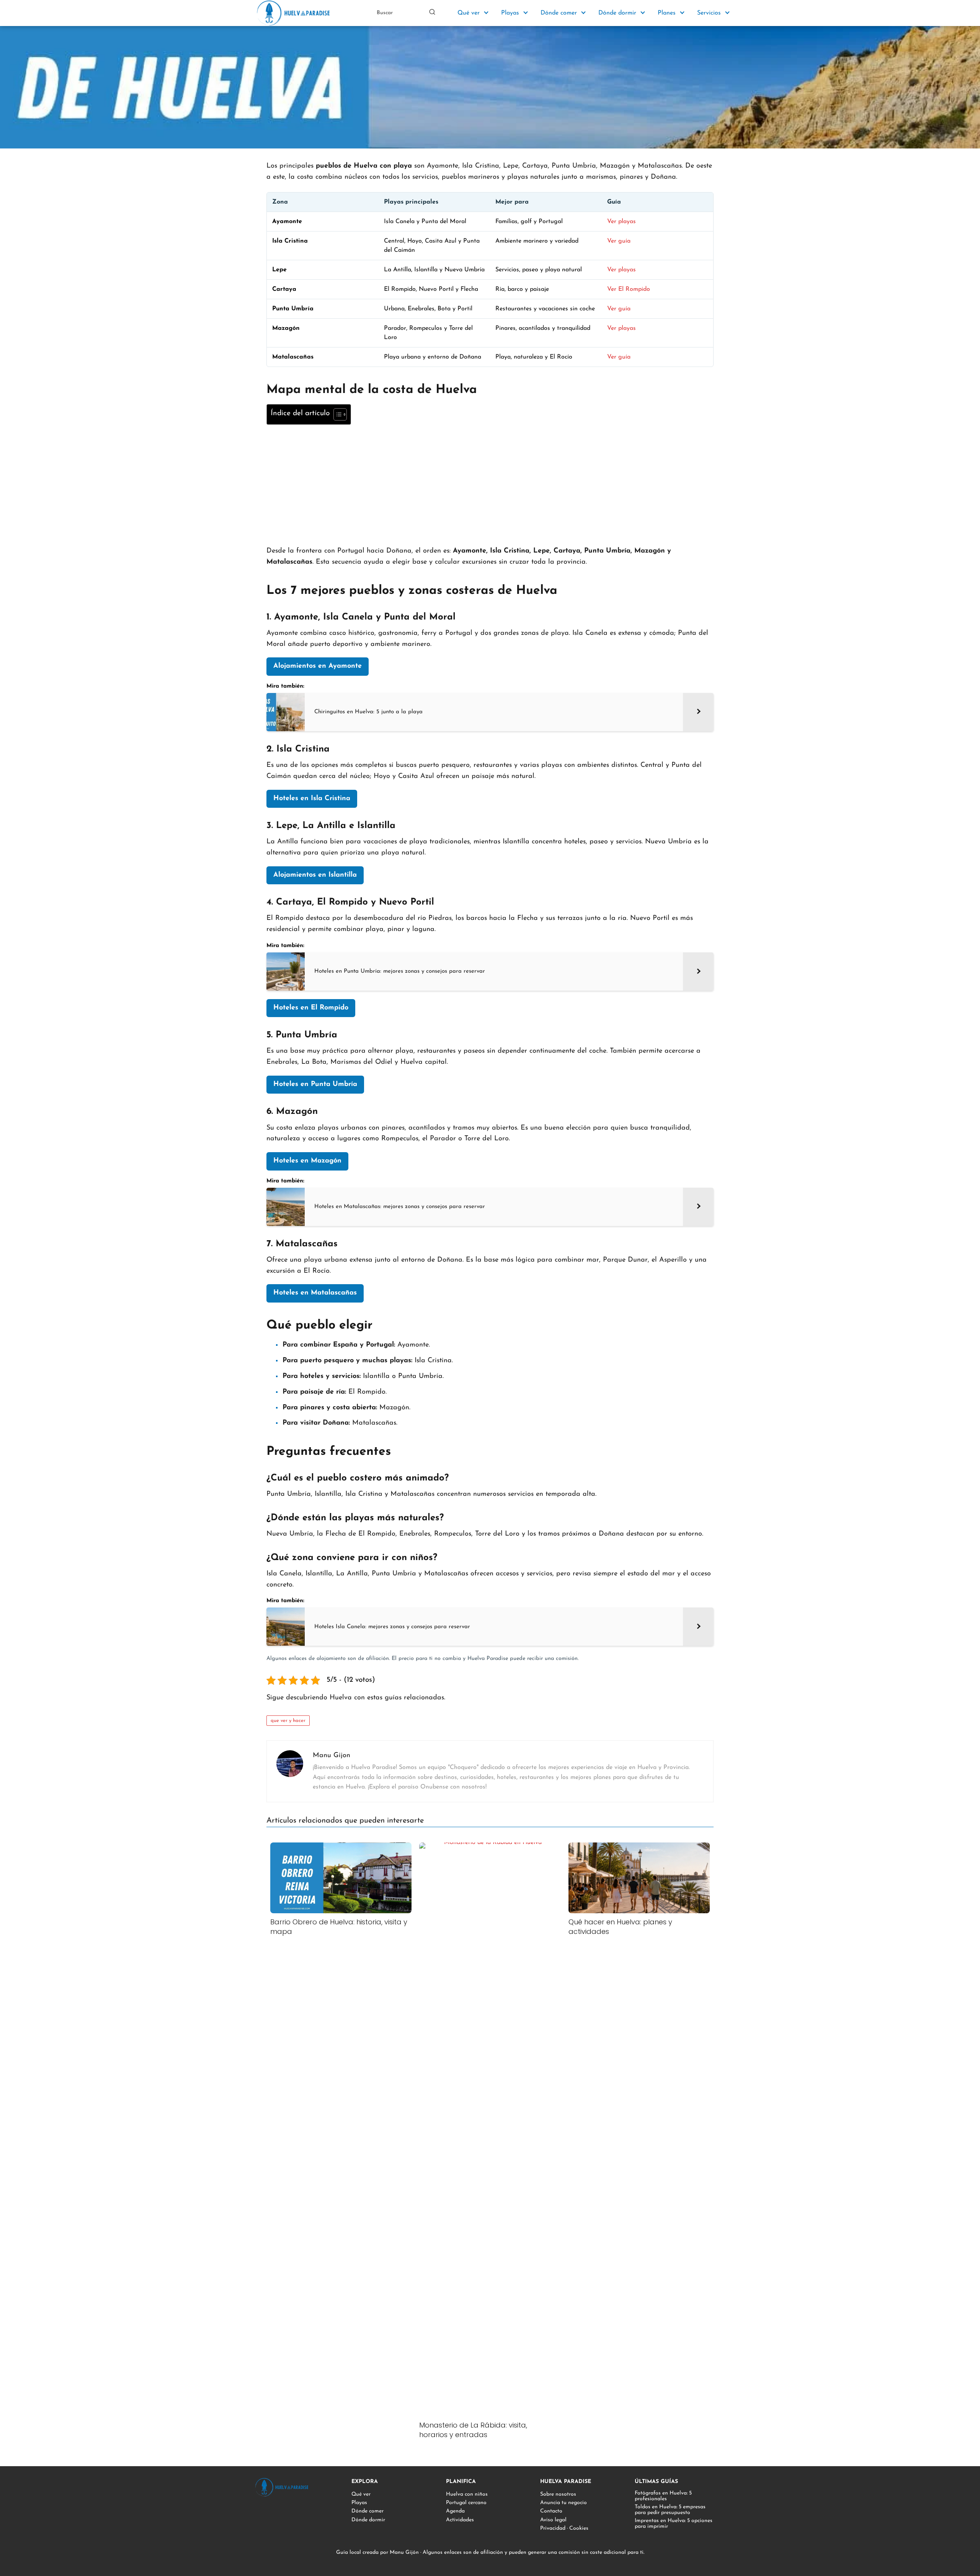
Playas (510, 13)
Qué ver (469, 13)
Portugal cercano (466, 2503)
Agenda (455, 2511)
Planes (667, 13)
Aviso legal (553, 2520)
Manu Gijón (404, 2552)
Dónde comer (559, 13)
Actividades (460, 2520)
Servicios (709, 13)
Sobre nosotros (558, 2494)
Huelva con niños (467, 2494)
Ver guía (619, 241)
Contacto (551, 2511)
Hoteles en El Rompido (311, 1008)
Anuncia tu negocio (563, 2503)
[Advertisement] (490, 484)
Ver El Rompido (629, 289)
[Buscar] (432, 13)
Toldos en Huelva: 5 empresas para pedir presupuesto (670, 2510)
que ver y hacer (288, 1721)
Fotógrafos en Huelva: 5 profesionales (663, 2496)
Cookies (579, 2528)
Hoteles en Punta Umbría (315, 1084)
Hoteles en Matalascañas (315, 1293)
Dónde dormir (617, 13)
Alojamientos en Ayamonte (318, 666)
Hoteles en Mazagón (307, 1161)
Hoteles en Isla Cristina (312, 799)
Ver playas (621, 222)
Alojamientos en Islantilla (315, 875)
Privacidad (553, 2528)
